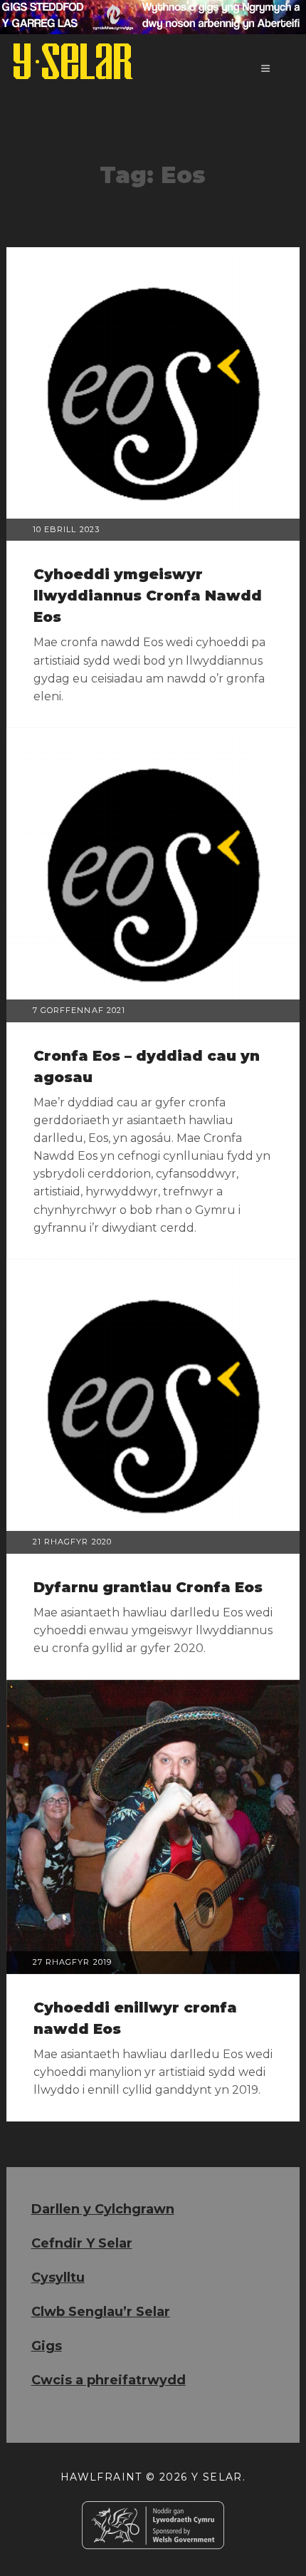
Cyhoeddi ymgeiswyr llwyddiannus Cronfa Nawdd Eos (148, 596)
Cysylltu (58, 2278)
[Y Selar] (73, 61)
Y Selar (217, 2477)
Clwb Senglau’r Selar (101, 2312)
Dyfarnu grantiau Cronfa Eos (148, 1587)
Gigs (47, 2346)
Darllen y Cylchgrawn (103, 2209)
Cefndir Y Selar (82, 2243)
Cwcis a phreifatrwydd (109, 2380)
